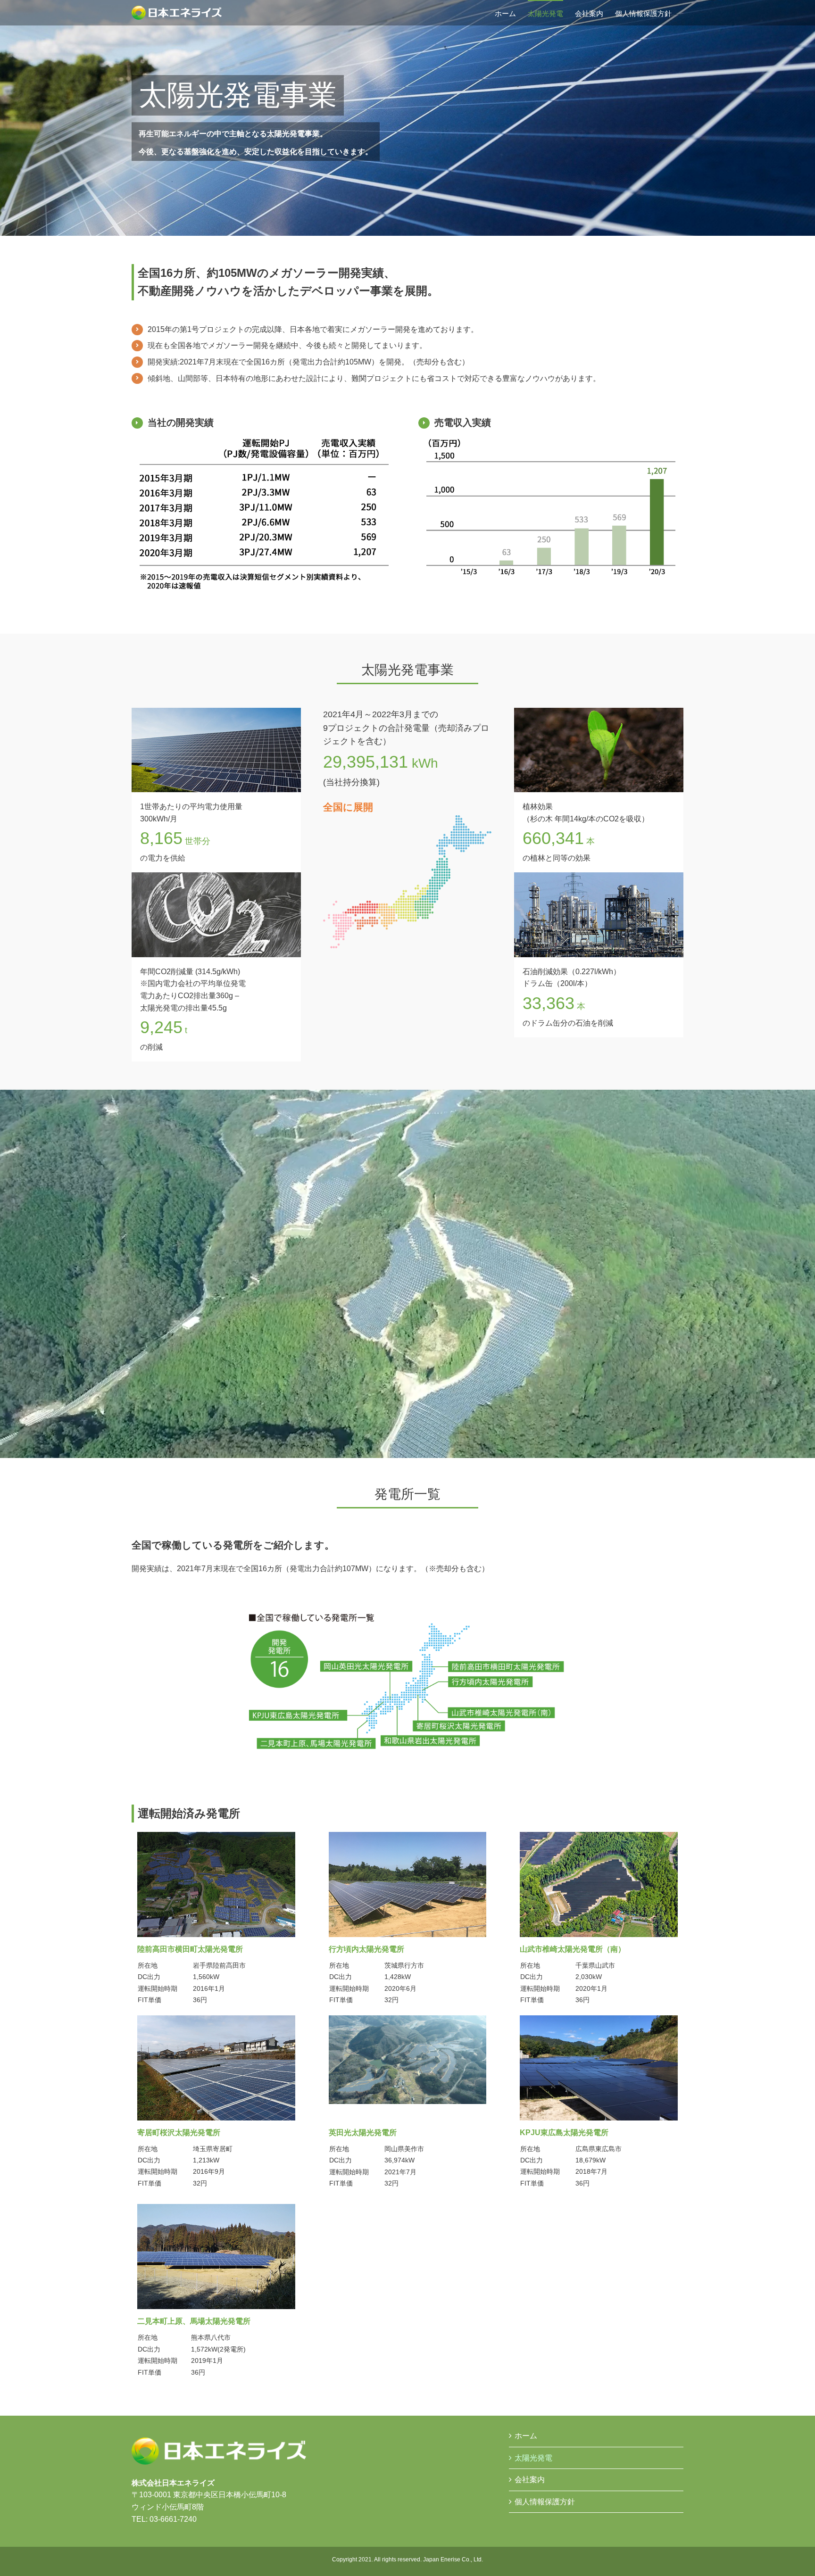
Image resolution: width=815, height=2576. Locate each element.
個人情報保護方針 (545, 2502)
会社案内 (530, 2480)
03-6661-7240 (173, 2519)
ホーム (526, 2436)
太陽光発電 (533, 2458)
